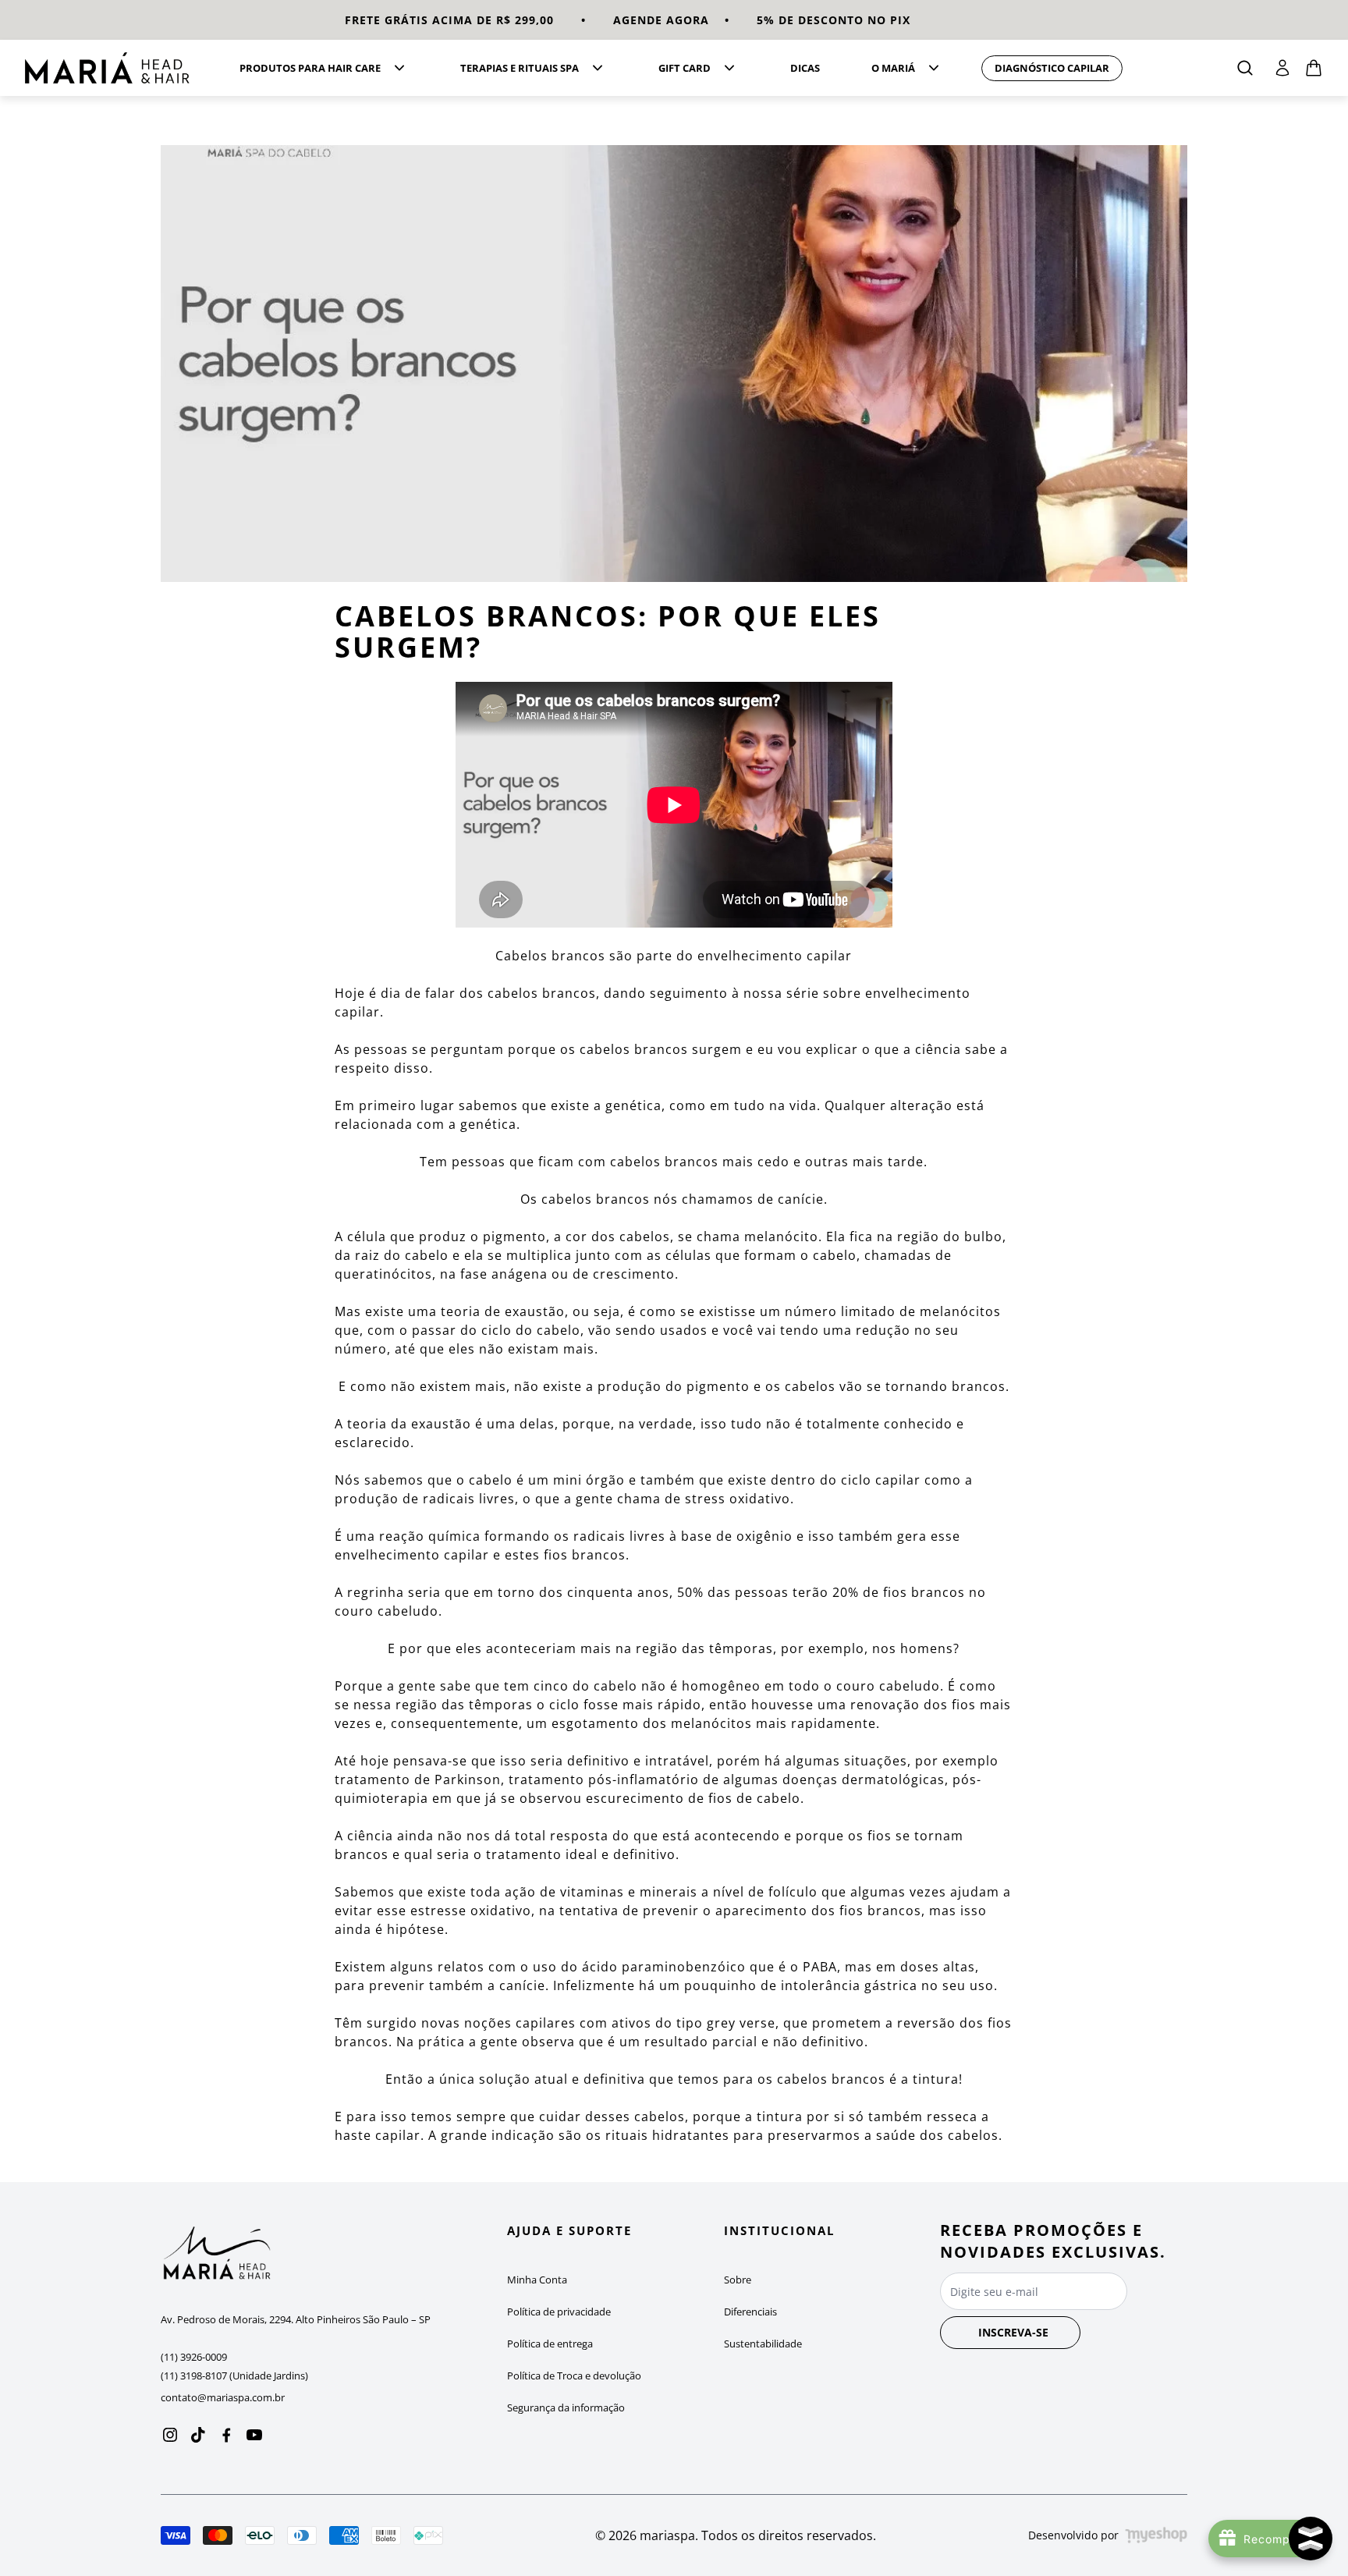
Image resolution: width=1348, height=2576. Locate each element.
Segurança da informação (566, 2407)
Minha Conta (537, 2280)
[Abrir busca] (1245, 68)
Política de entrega (550, 2344)
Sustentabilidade (763, 2344)
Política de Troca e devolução (574, 2376)
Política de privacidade (559, 2312)
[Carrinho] (113, 68)
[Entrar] (1282, 68)
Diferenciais (750, 2312)
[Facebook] (226, 2435)
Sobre (738, 2280)
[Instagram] (170, 2435)
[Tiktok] (198, 2435)
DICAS (805, 68)
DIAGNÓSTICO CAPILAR (1052, 68)
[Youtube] (254, 2435)
